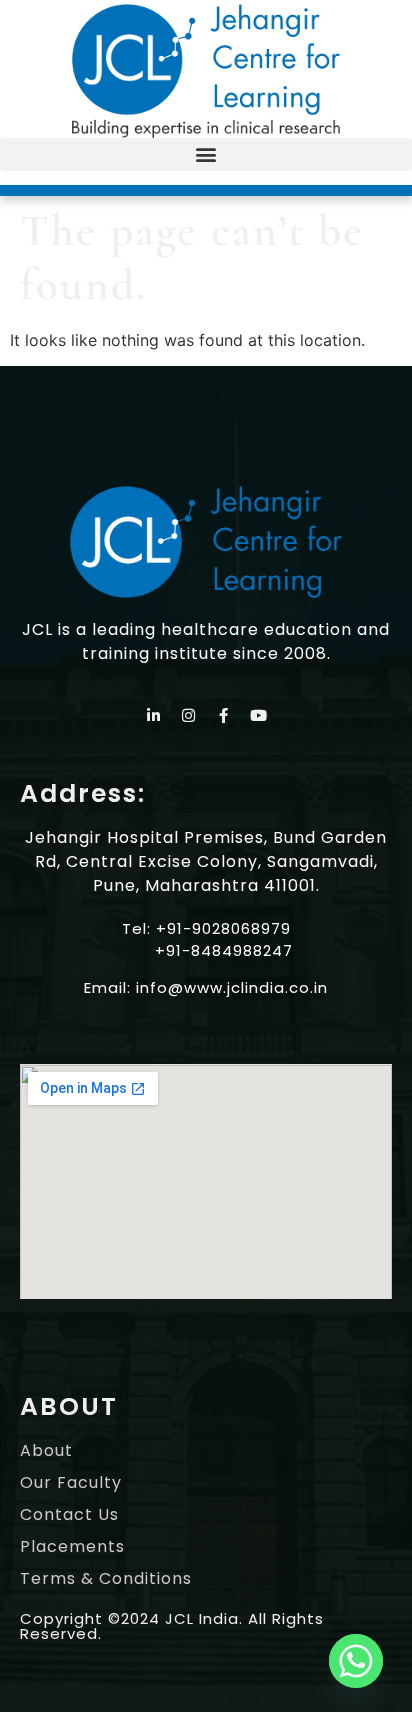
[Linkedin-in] (154, 716)
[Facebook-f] (224, 716)
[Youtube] (259, 716)
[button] (206, 154)
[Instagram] (189, 716)
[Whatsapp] (356, 1661)
